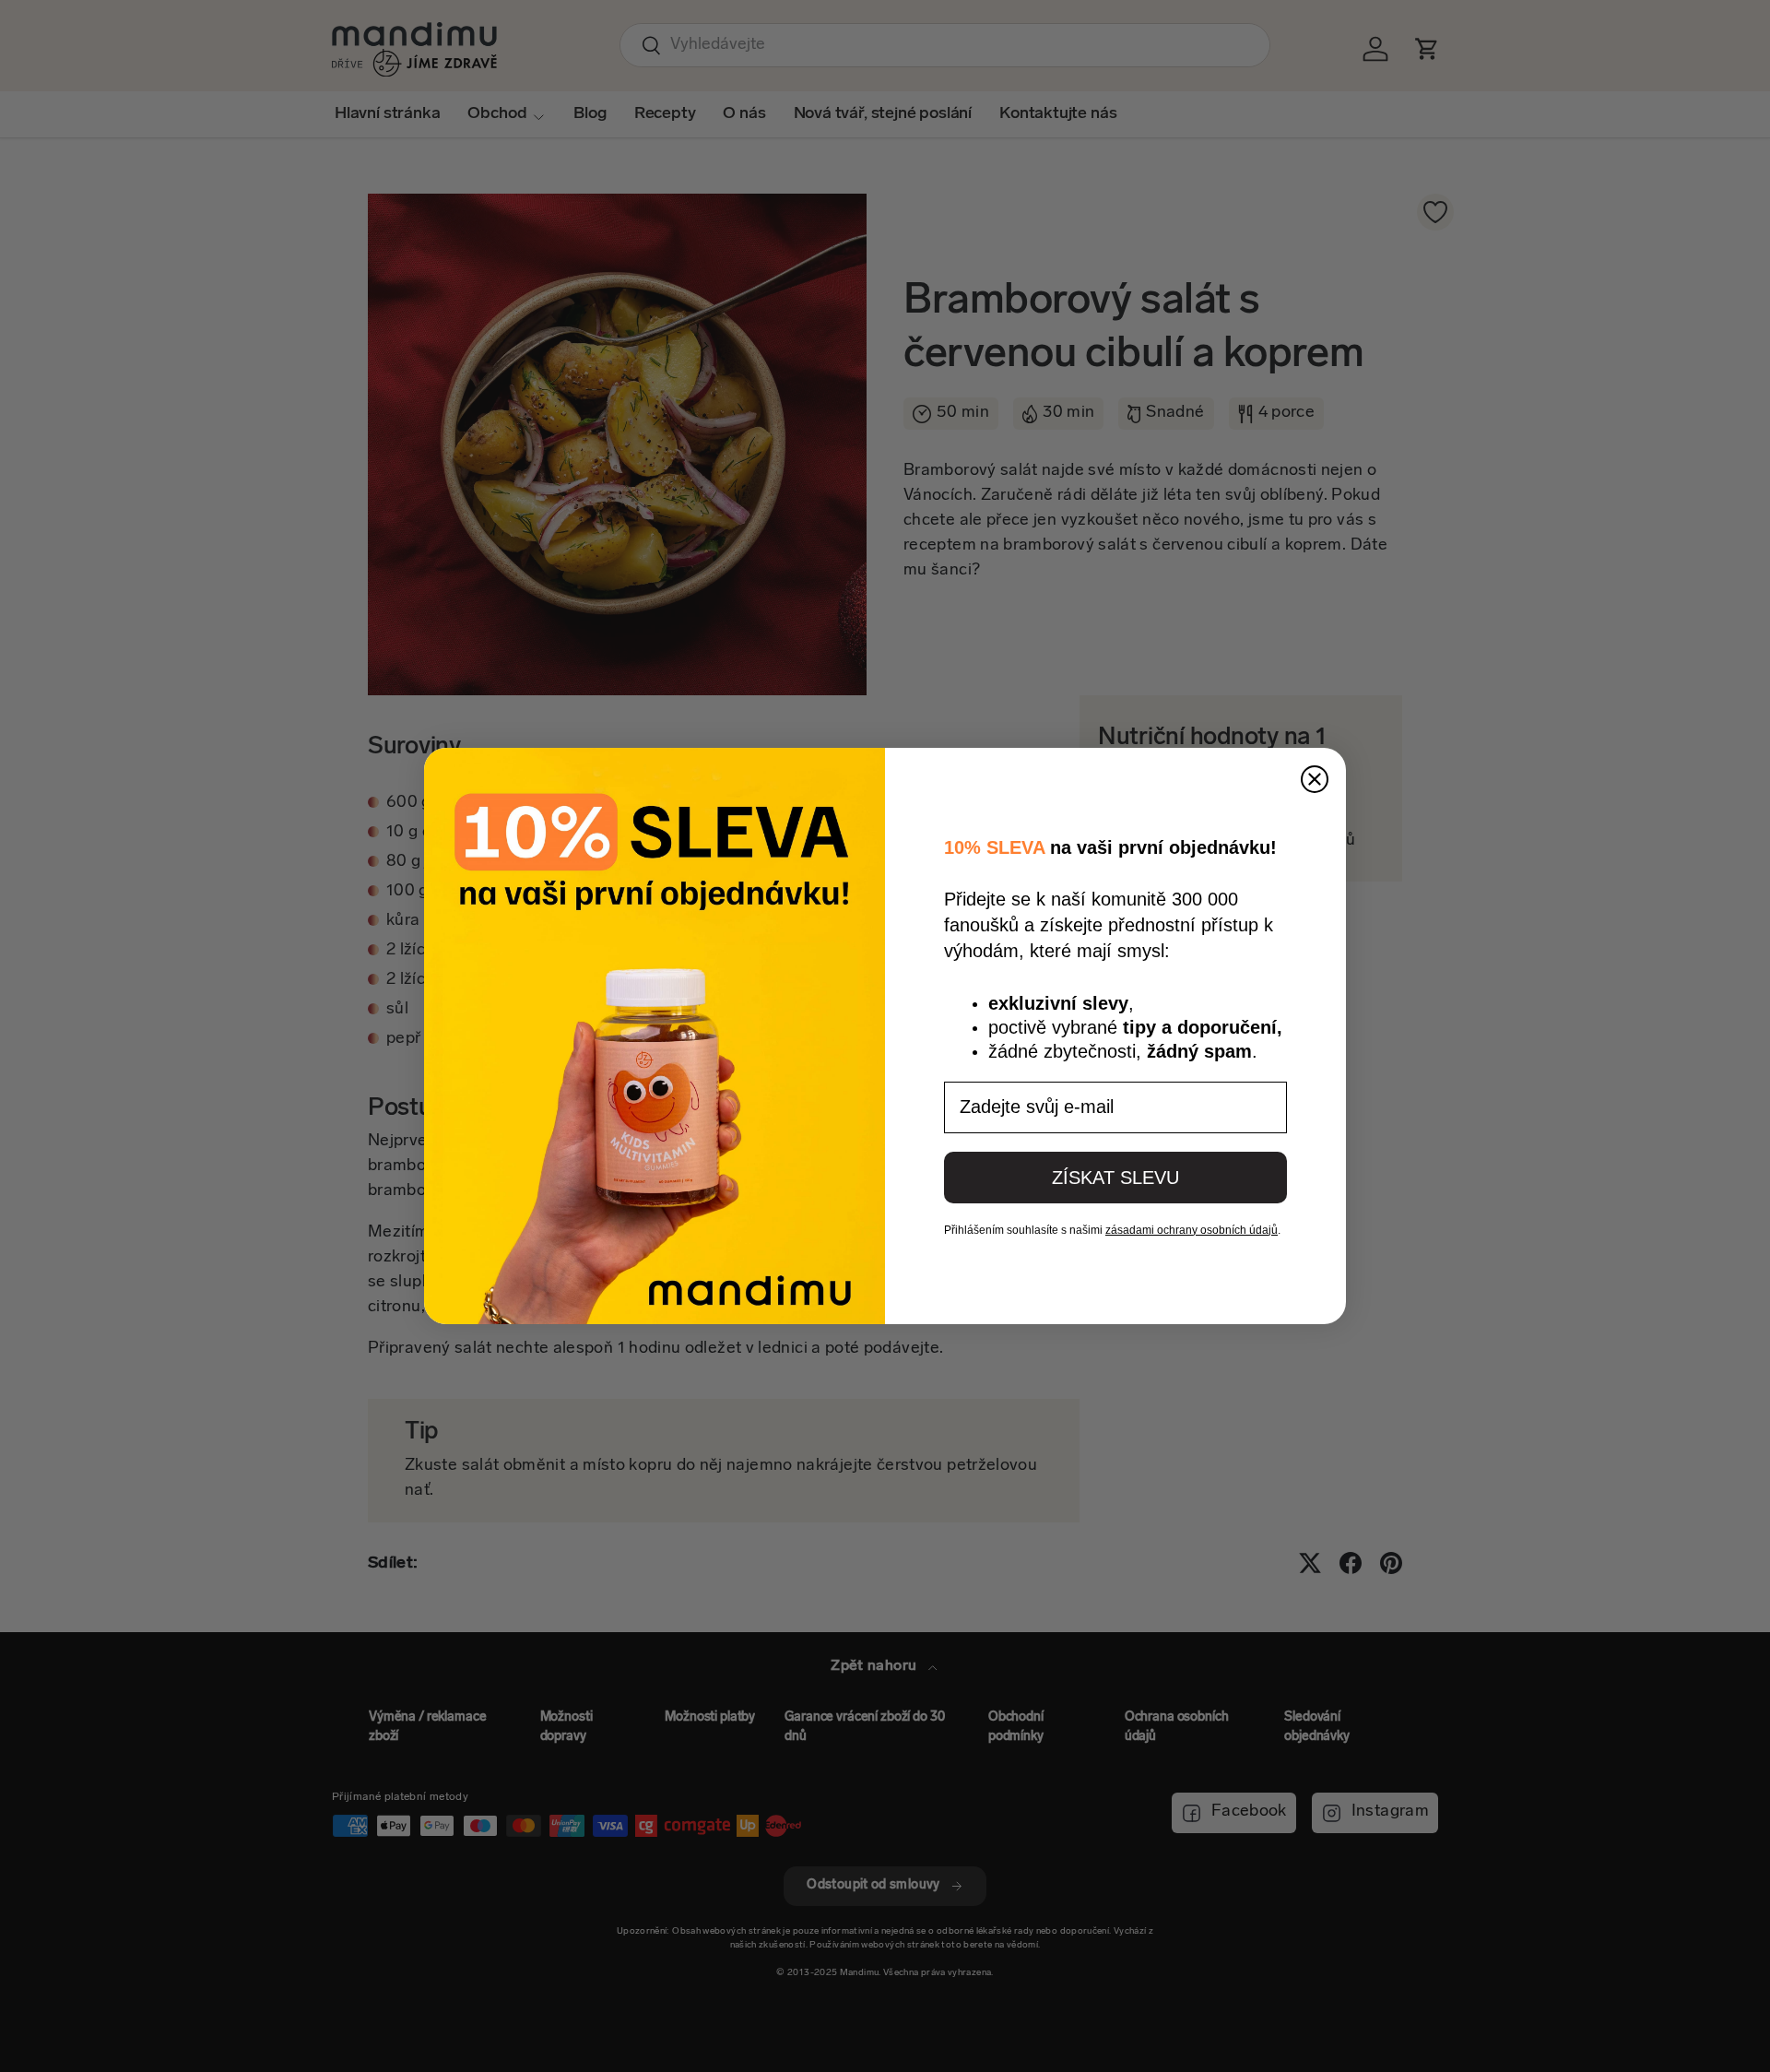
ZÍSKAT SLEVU (1115, 1178)
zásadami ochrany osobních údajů (1192, 1230)
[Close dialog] (1315, 779)
